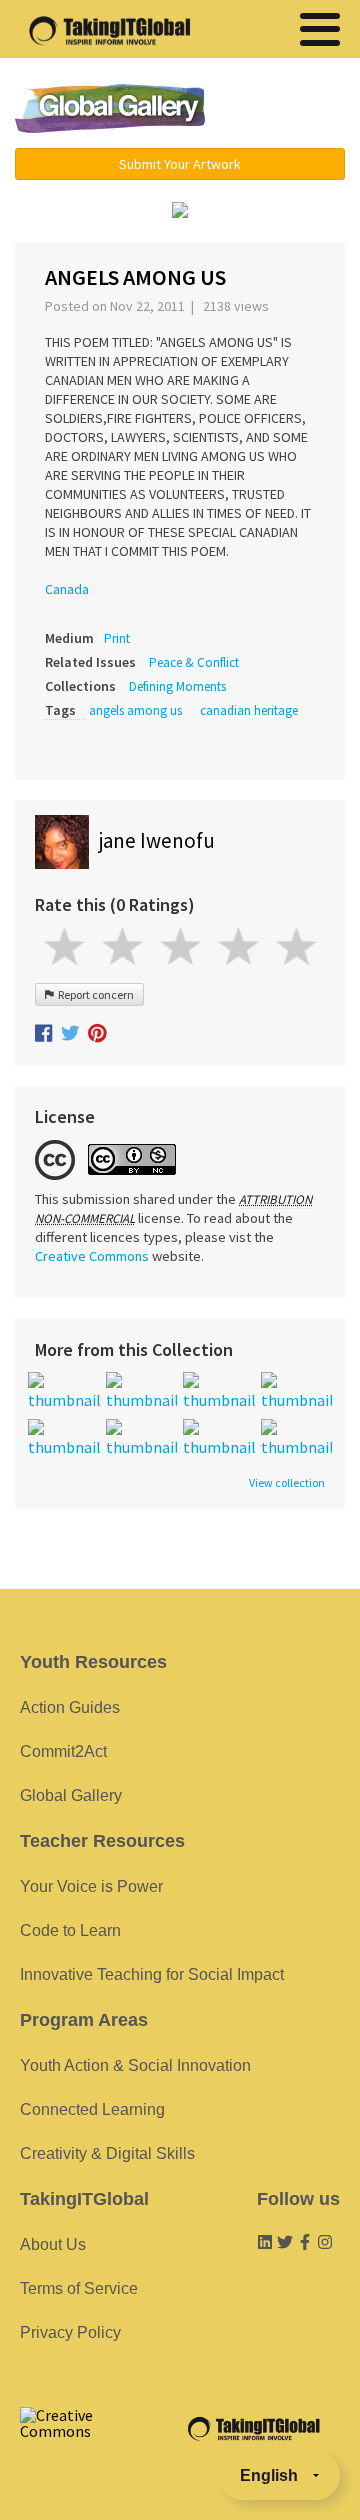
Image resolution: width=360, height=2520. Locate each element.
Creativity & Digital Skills (107, 2153)
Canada (67, 589)
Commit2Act (63, 1751)
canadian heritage (249, 710)
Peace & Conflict (194, 662)
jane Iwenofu (157, 840)
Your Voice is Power (91, 1886)
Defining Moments (177, 686)
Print (117, 638)
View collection (287, 1483)
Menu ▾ (285, 110)
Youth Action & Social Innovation (135, 2065)
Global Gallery (110, 108)
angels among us (135, 710)
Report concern (94, 994)
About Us (53, 2244)
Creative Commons (92, 1256)
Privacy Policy (70, 2332)
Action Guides (70, 1707)
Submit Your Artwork (180, 164)
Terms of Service (79, 2288)
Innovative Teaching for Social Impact (152, 1974)
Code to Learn (70, 1930)
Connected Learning (92, 2109)
